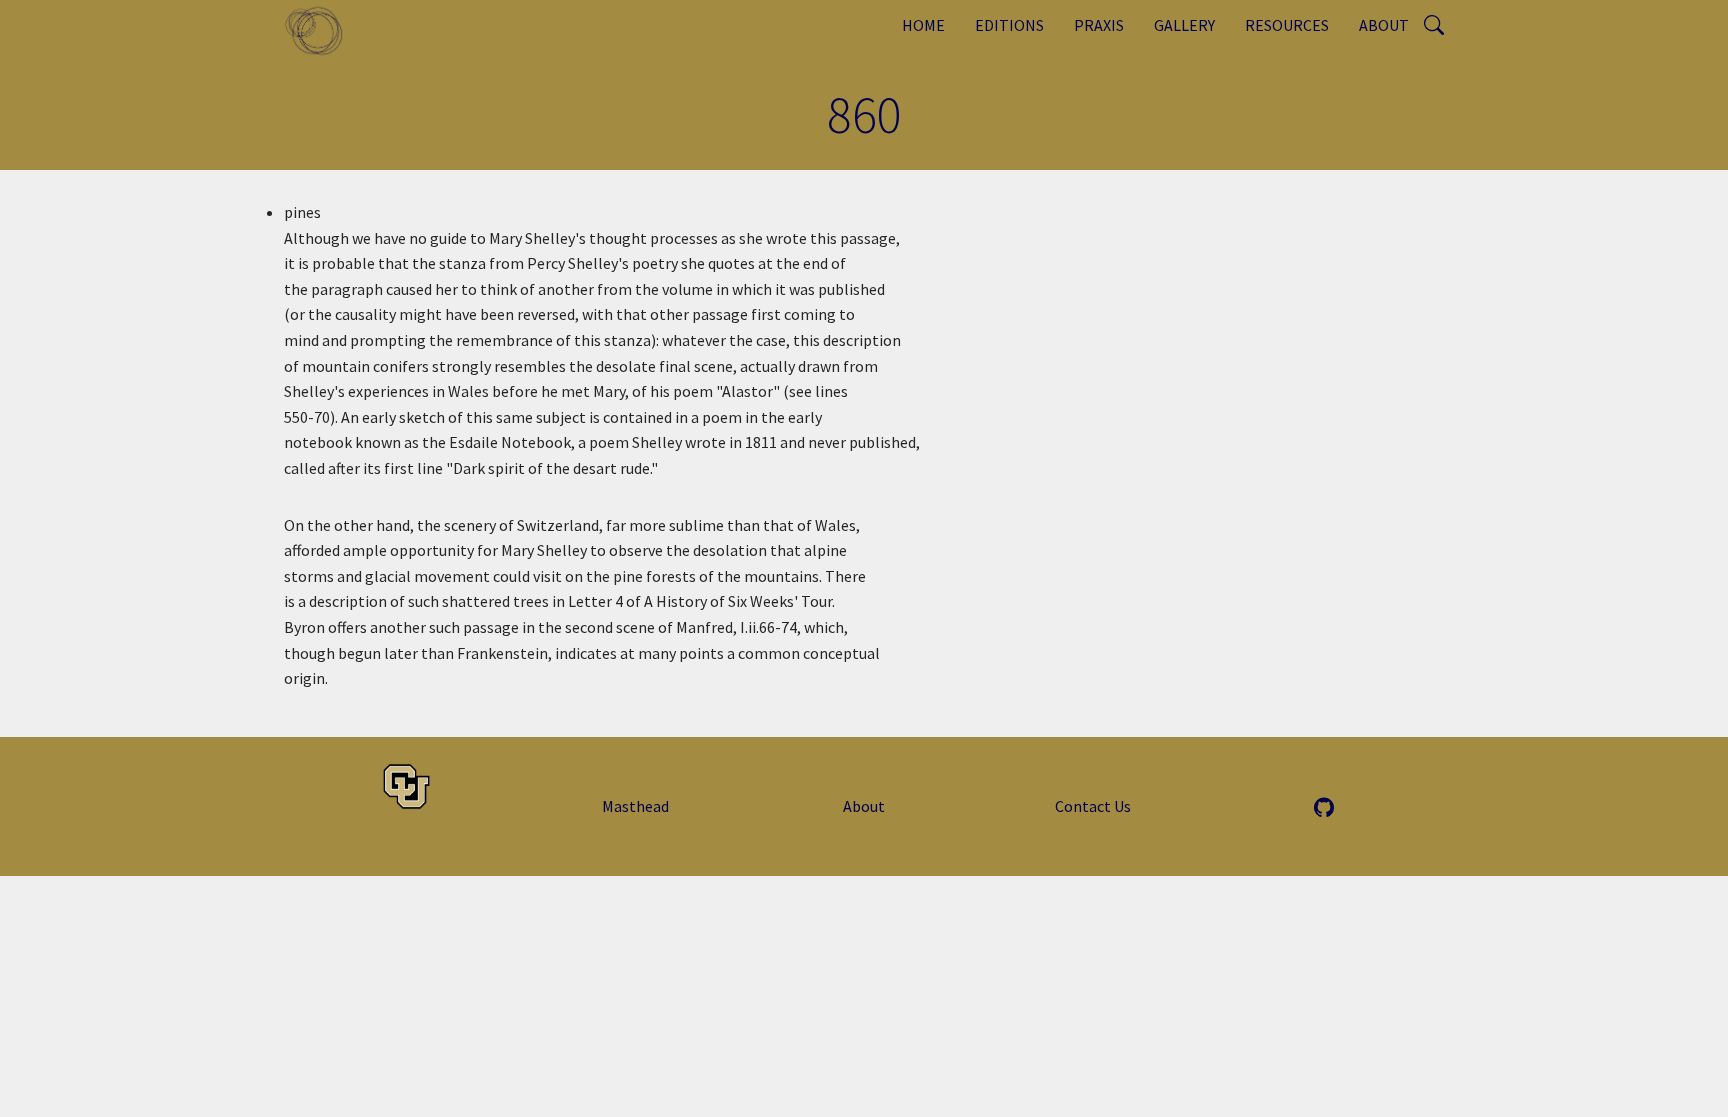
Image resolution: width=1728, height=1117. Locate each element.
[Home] (321, 30)
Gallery (1184, 25)
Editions (1009, 25)
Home (923, 25)
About (1384, 25)
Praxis (1099, 25)
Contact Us (1093, 806)
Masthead (635, 806)
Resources (1287, 25)
